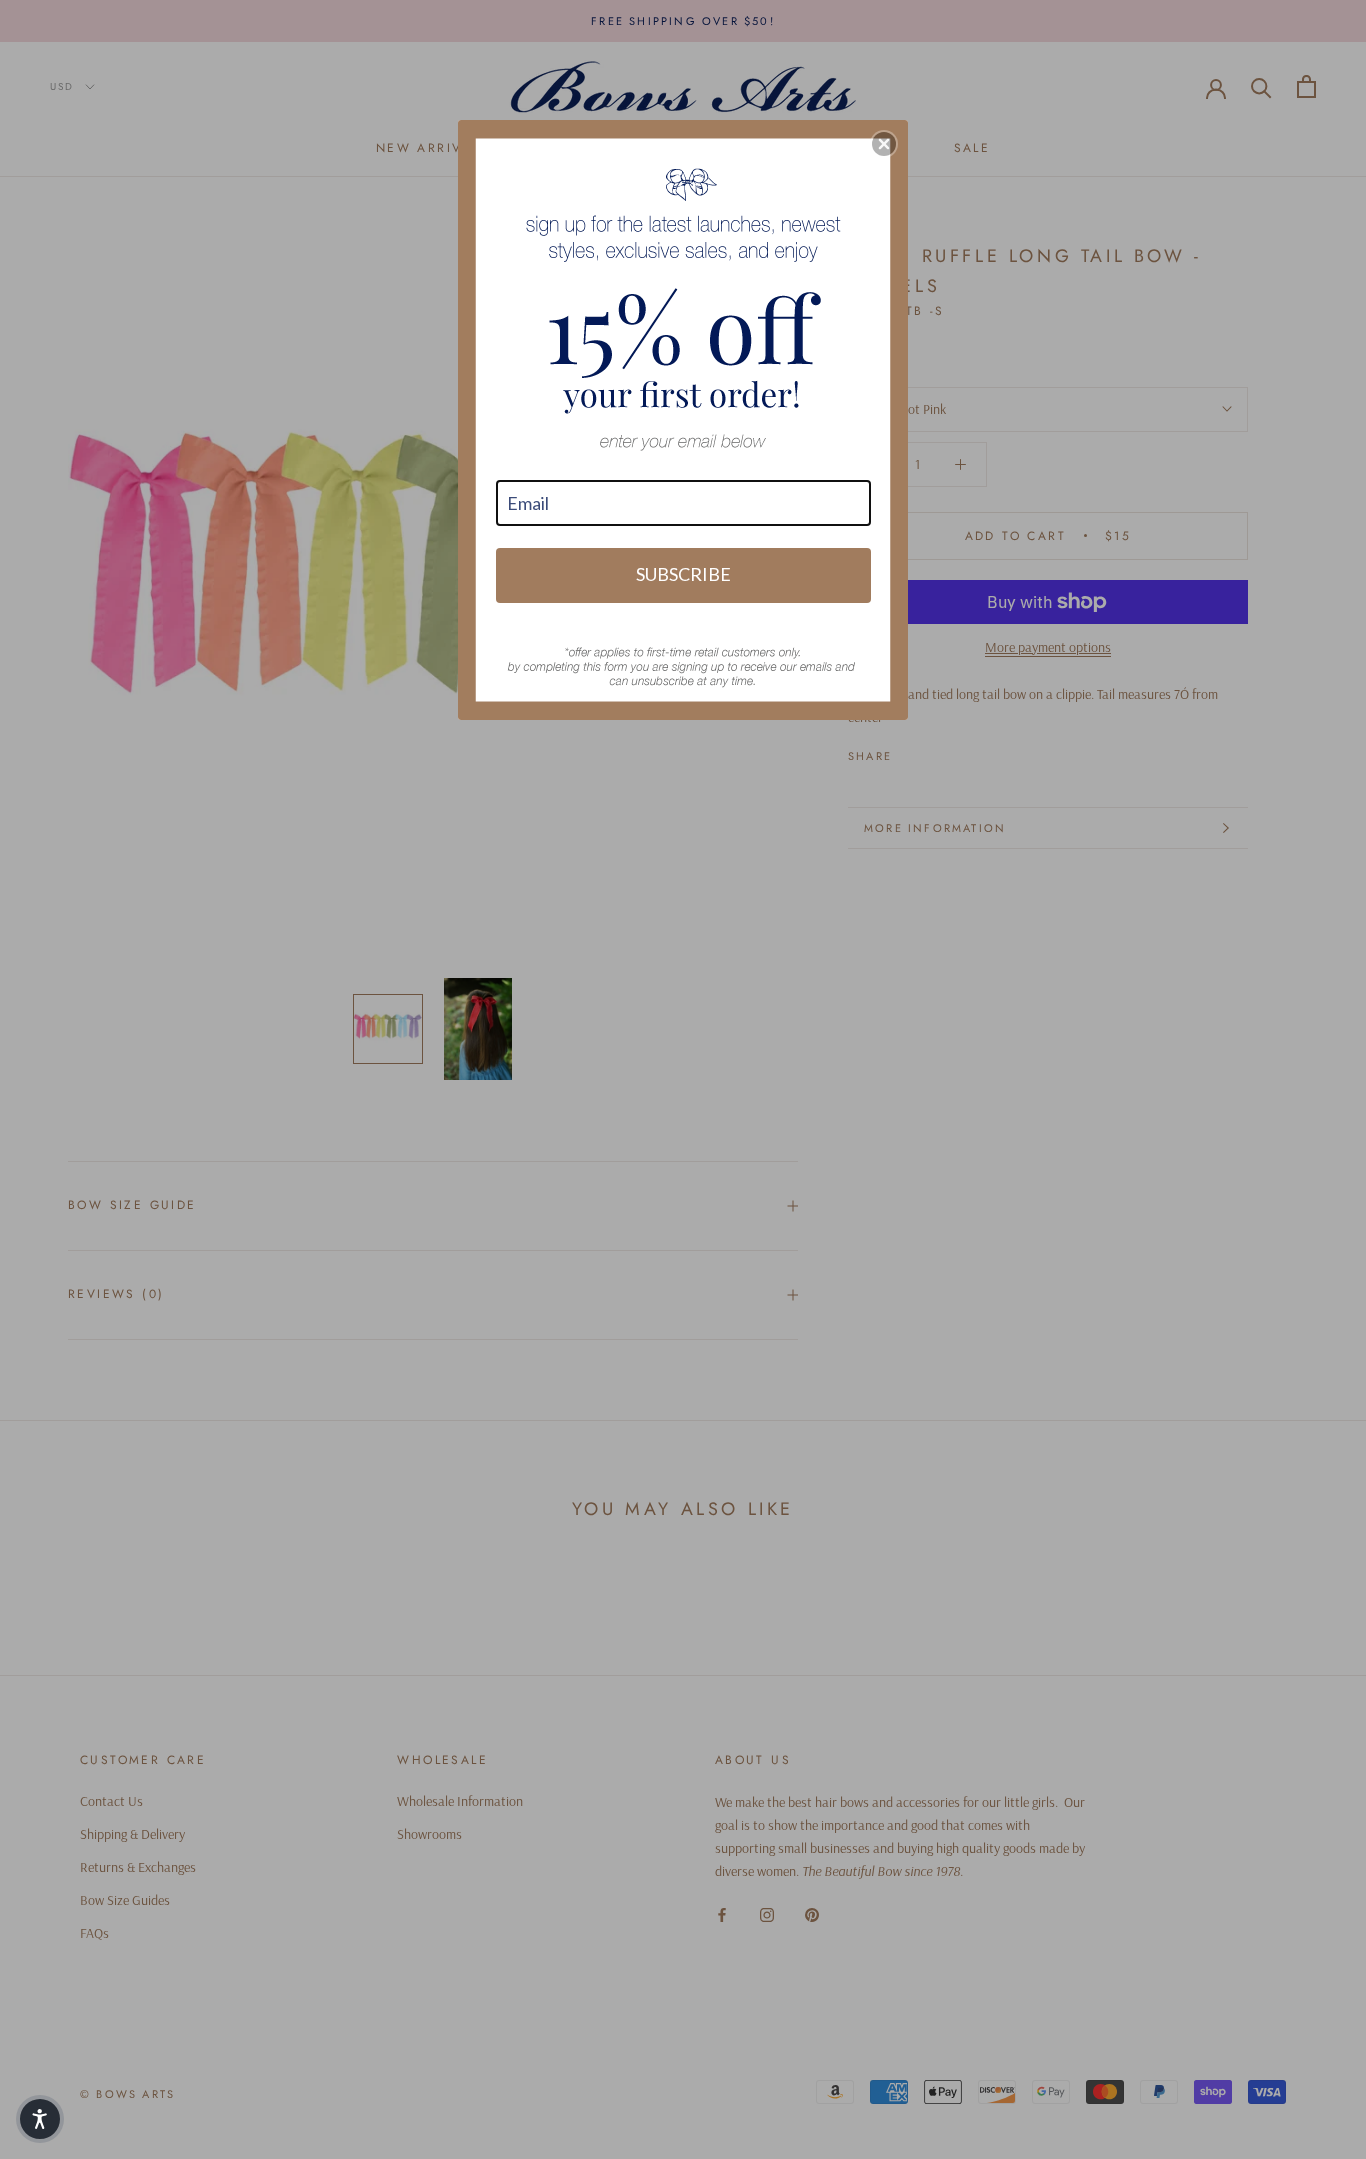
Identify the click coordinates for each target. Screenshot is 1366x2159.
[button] (884, 144)
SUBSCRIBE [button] (683, 574)
